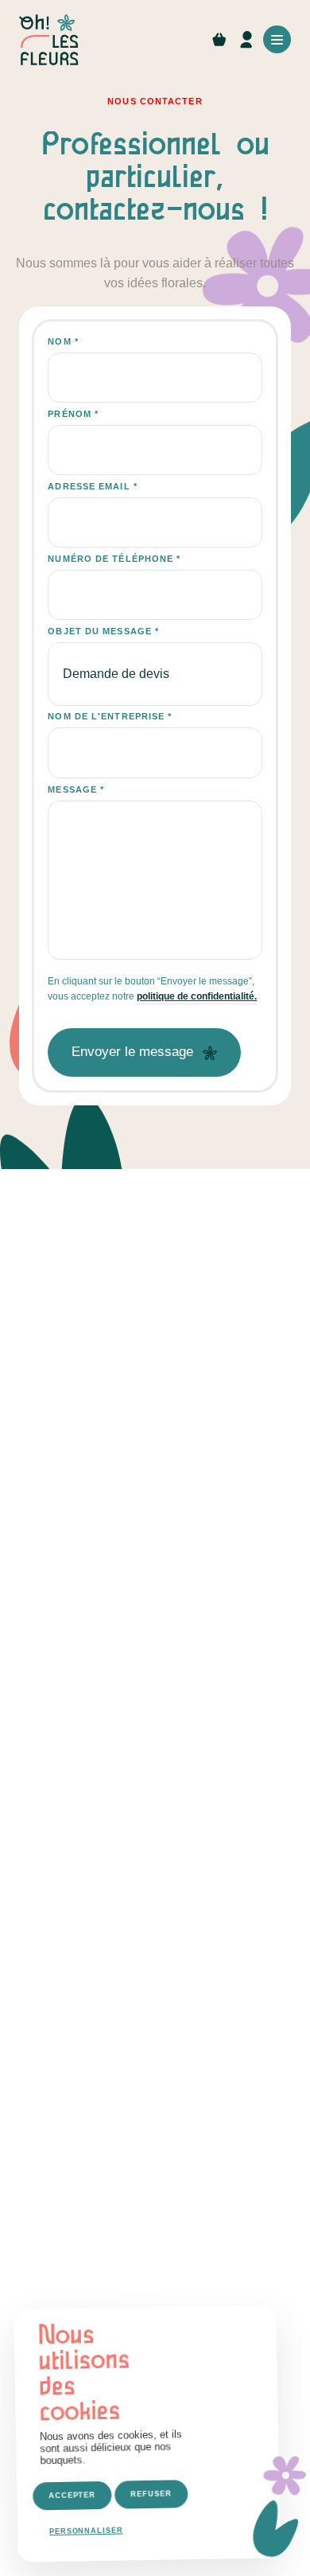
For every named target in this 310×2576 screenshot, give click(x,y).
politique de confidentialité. (197, 996)
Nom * (63, 341)
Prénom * (73, 414)
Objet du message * (103, 631)
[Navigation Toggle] (277, 39)
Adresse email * (93, 486)
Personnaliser (86, 2531)
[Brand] (51, 40)
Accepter (72, 2496)
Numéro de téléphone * (114, 559)
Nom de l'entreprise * (110, 716)
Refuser (151, 2494)
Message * (76, 789)
